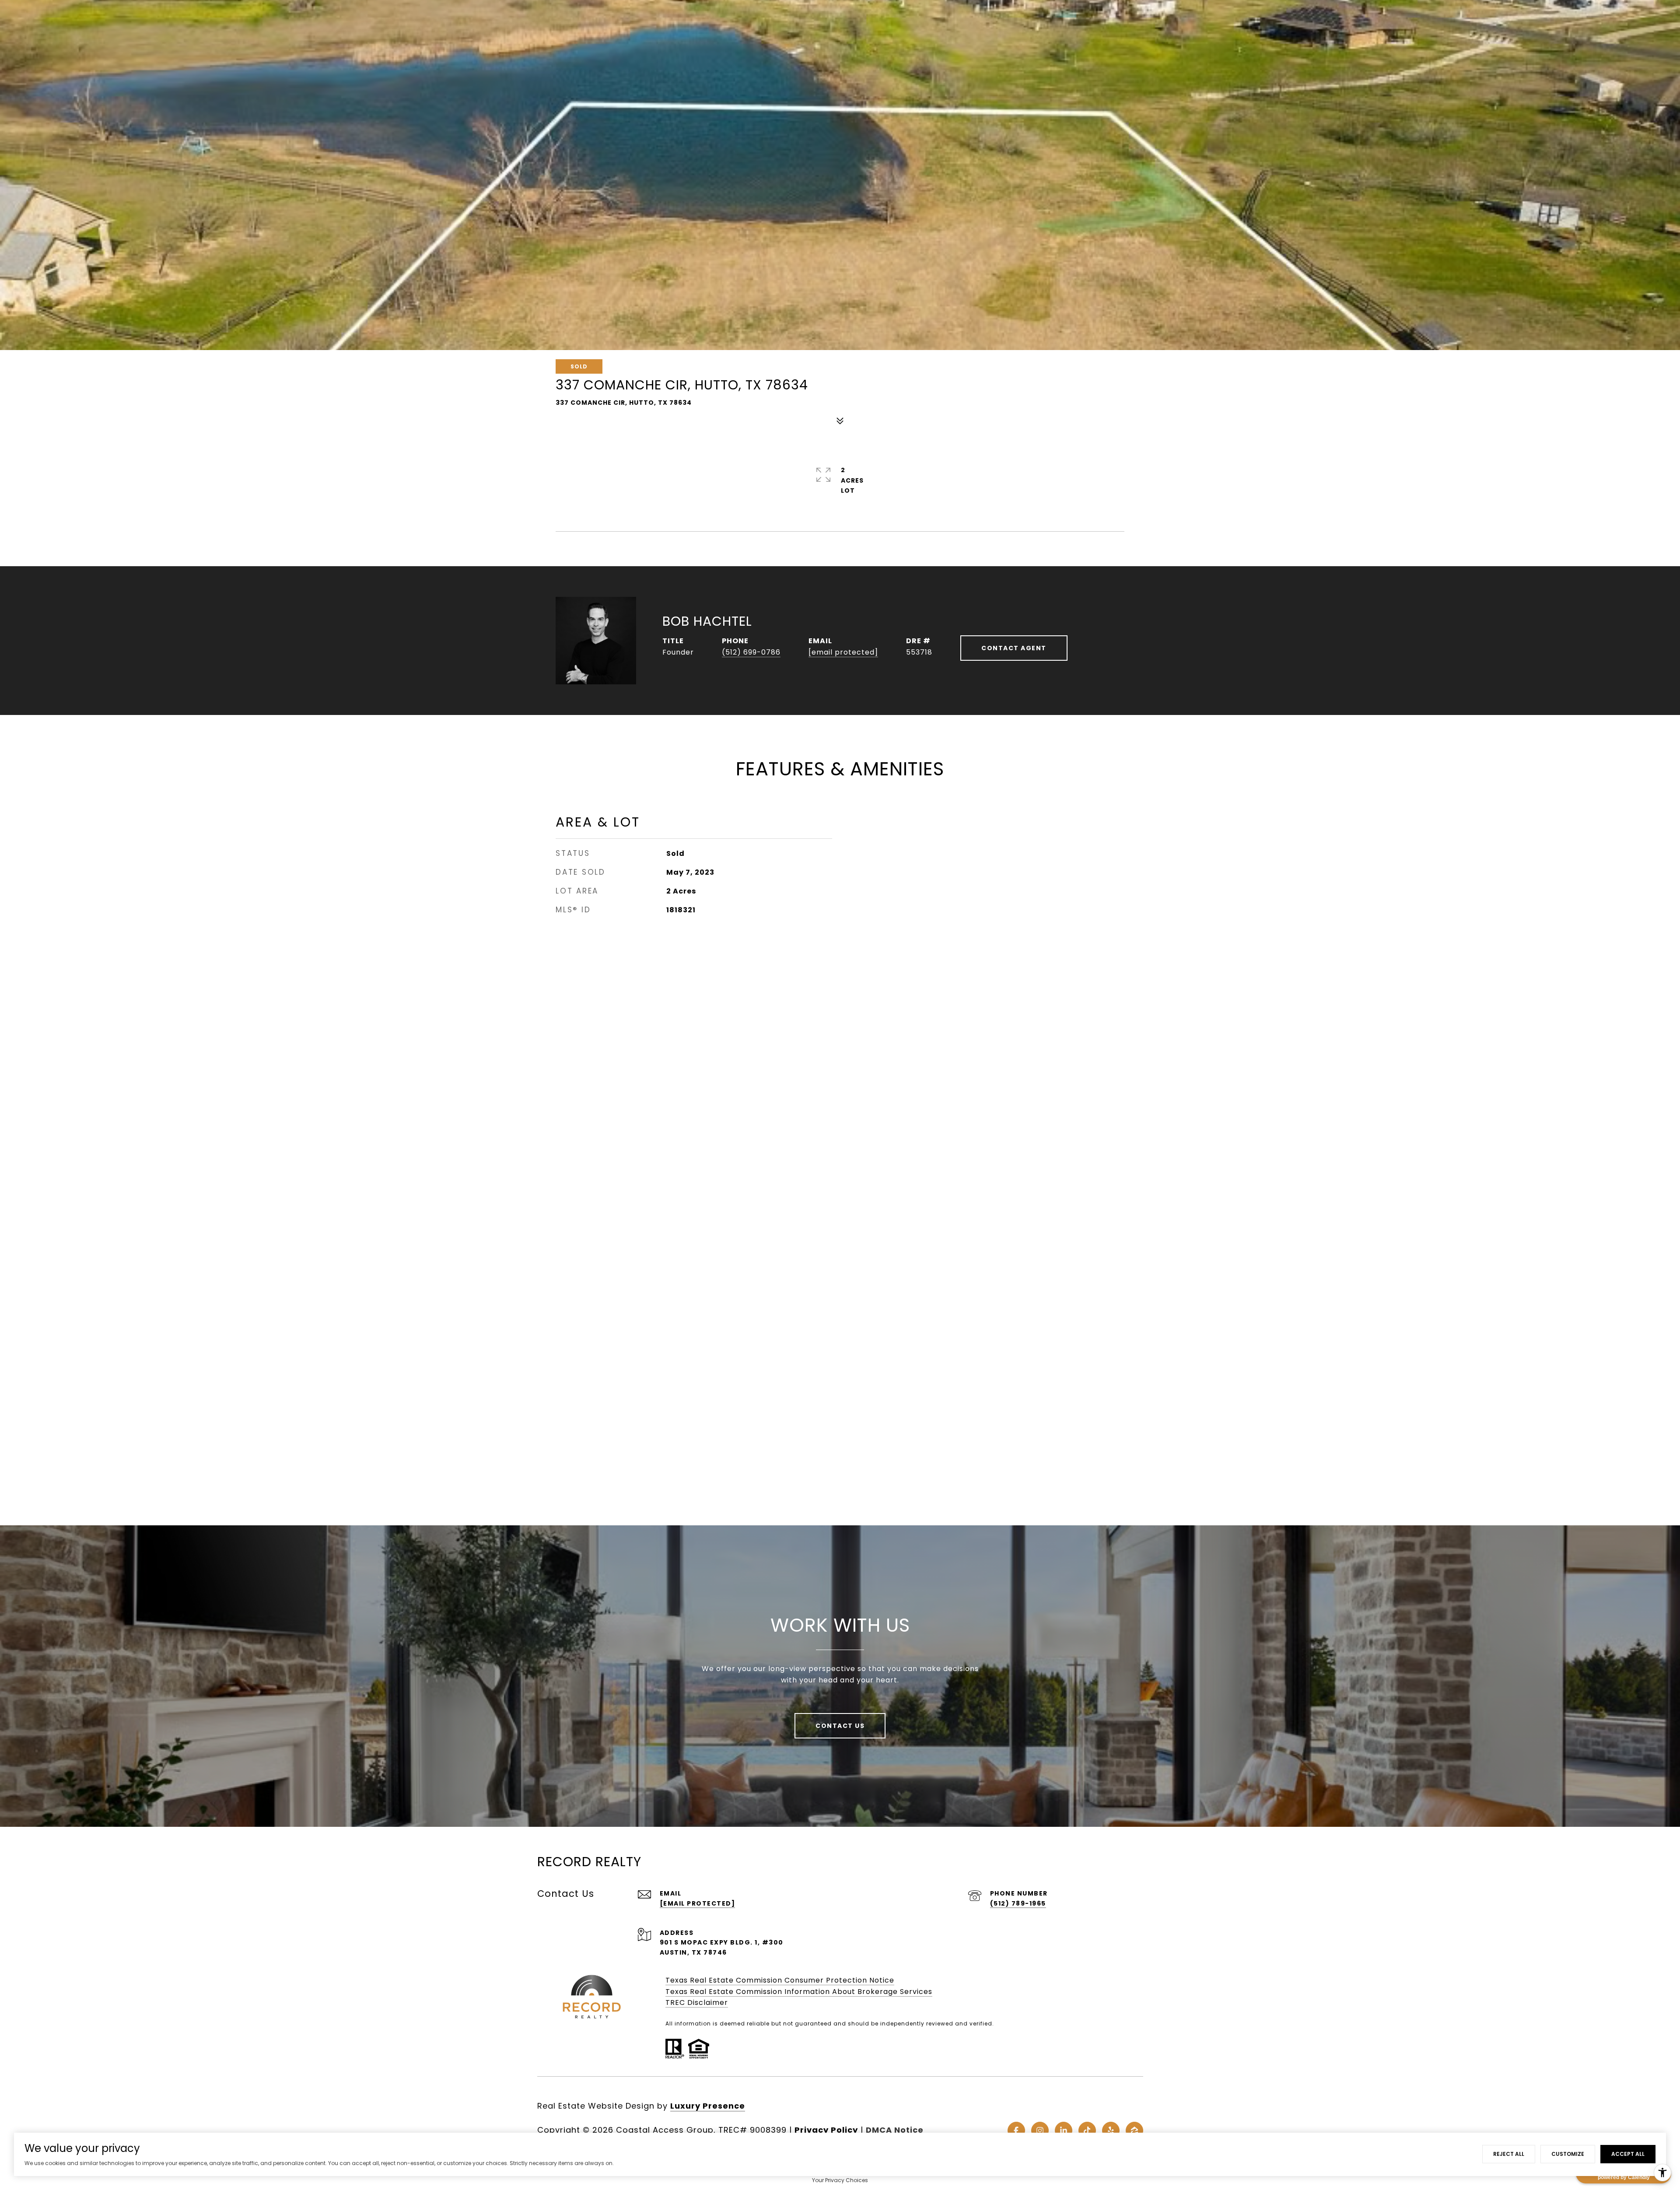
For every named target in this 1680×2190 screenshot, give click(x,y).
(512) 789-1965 (1018, 1903)
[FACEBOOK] (1016, 2130)
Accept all (1628, 2154)
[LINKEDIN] (1064, 2130)
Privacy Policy (826, 2130)
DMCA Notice (895, 2130)
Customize (1568, 2154)
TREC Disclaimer (697, 2003)
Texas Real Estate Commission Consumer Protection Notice (780, 1980)
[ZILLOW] (1134, 2130)
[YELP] (1111, 2130)
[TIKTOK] (1087, 2130)
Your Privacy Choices (840, 2180)
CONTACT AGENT (1014, 648)
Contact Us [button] (840, 1726)
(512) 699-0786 (751, 652)
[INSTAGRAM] (1040, 2130)
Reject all (1509, 2154)
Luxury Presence (708, 2106)
